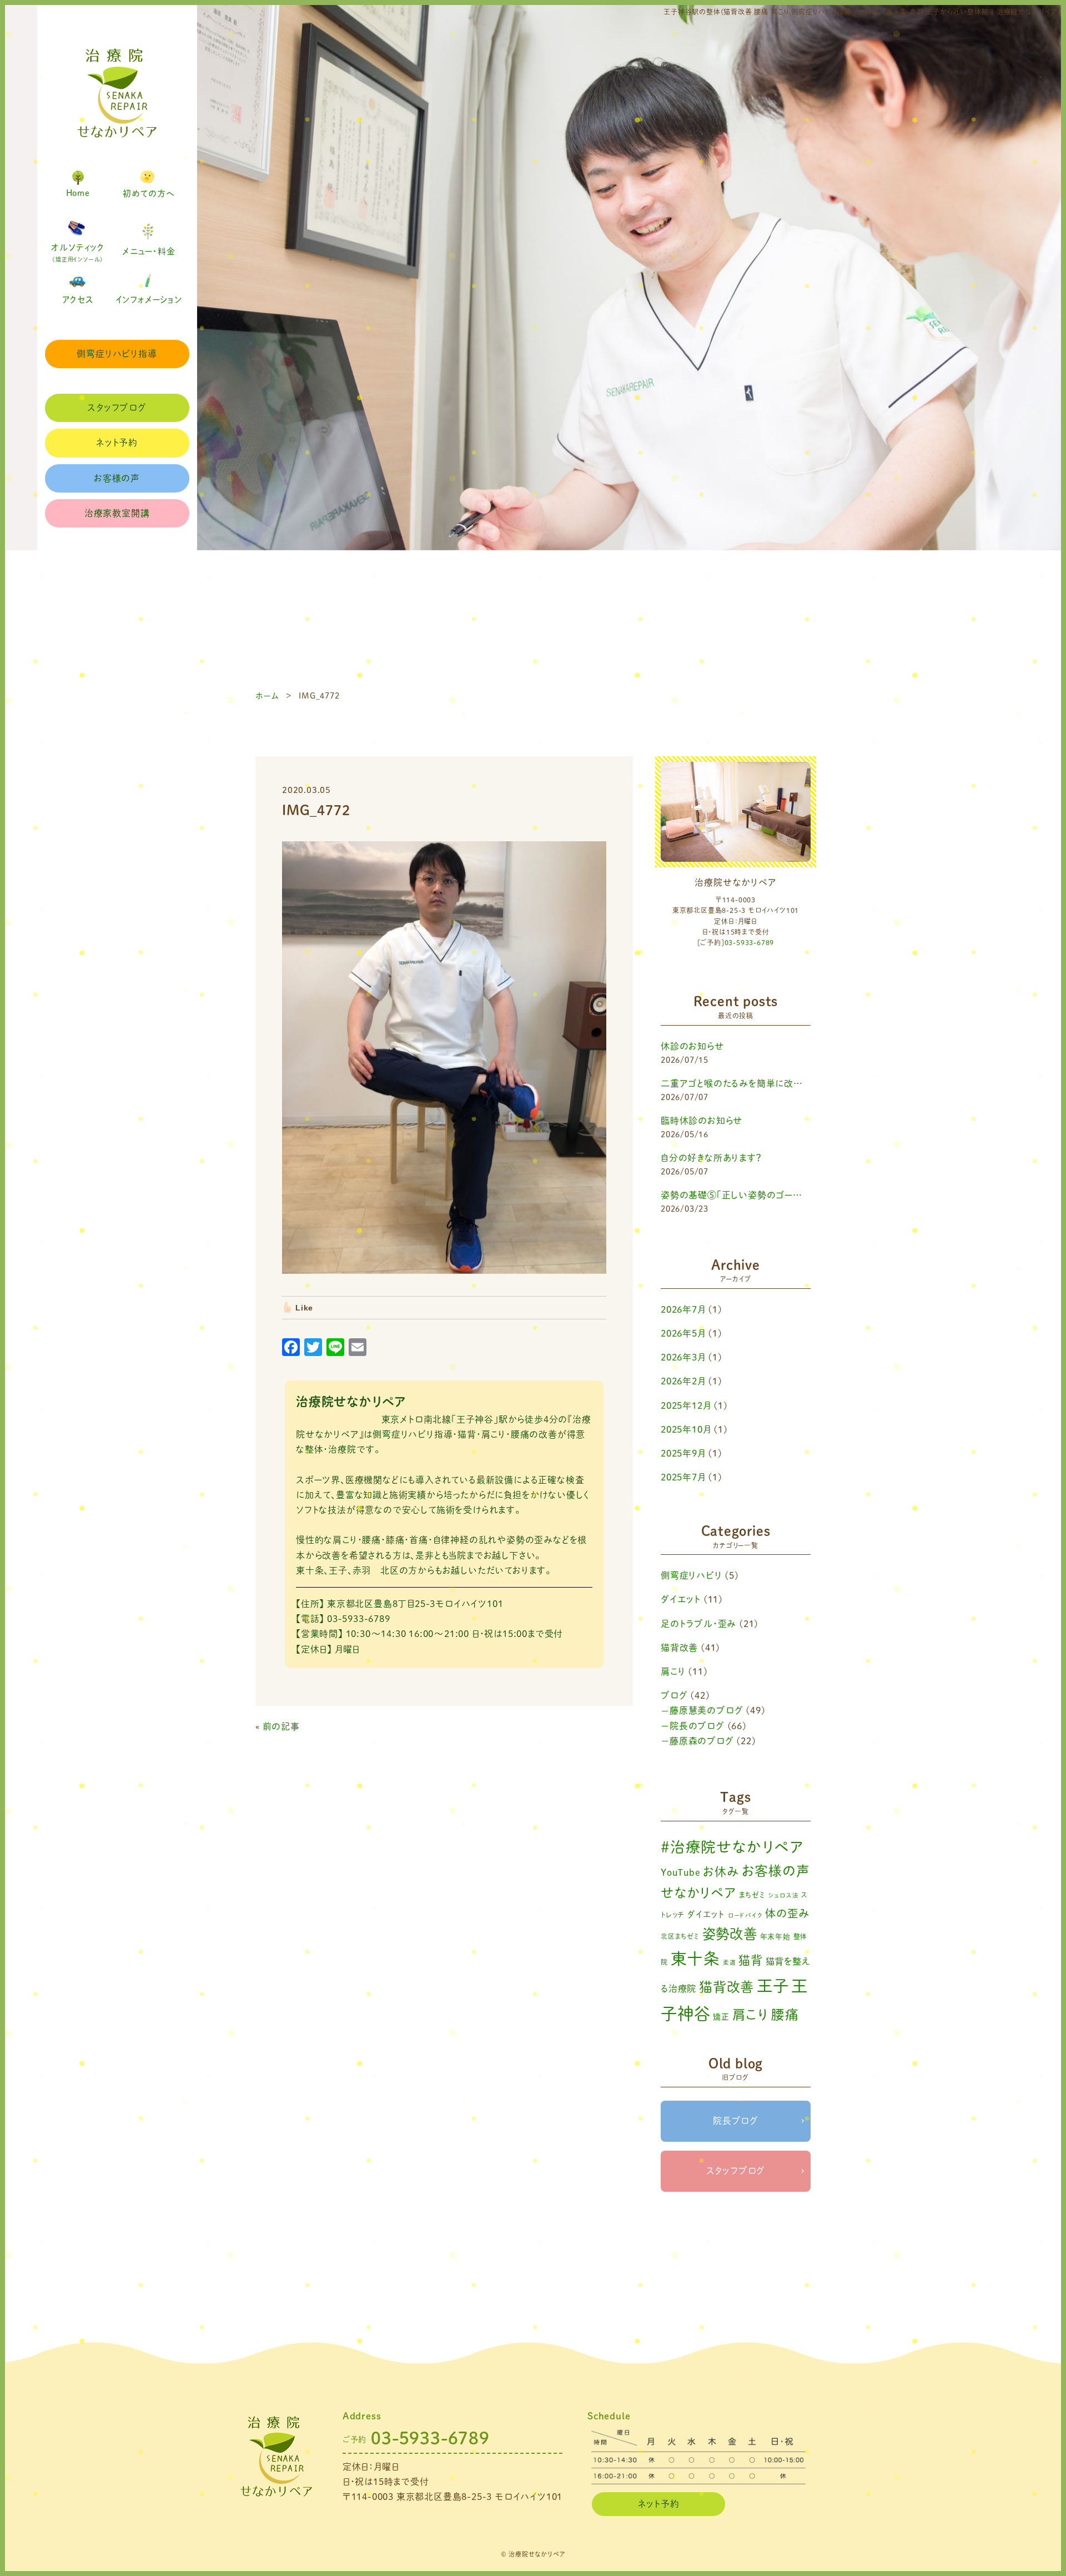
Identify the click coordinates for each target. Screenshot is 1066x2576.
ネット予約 (117, 443)
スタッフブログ (117, 408)
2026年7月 (683, 1309)
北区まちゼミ (680, 1936)
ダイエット (681, 1599)
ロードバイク (745, 1915)
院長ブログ (736, 2121)
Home (78, 193)
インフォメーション (149, 300)
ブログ (674, 1695)
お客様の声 (117, 478)
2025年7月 (683, 1477)
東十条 (695, 1959)
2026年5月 (683, 1333)
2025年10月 (686, 1429)
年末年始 (775, 1937)
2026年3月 (683, 1357)
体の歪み (787, 1913)
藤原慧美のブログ (706, 1710)
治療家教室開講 (117, 513)
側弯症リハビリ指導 (117, 354)
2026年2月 (683, 1381)
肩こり (673, 1671)
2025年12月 (686, 1405)
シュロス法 (784, 1895)
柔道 (730, 1962)
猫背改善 (679, 1648)
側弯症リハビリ (692, 1575)
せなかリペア (698, 1893)
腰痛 (785, 2015)
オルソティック (78, 253)
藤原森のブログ (702, 1741)
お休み (721, 1872)
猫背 (751, 1960)
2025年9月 (683, 1453)
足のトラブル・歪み (698, 1624)
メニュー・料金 (149, 251)
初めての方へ (149, 194)
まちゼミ (752, 1895)
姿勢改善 (730, 1934)
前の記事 (281, 1726)
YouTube (681, 1872)
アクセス (78, 300)
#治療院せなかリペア (732, 1847)
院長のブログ (697, 1726)
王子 (773, 1986)
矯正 (721, 2017)
